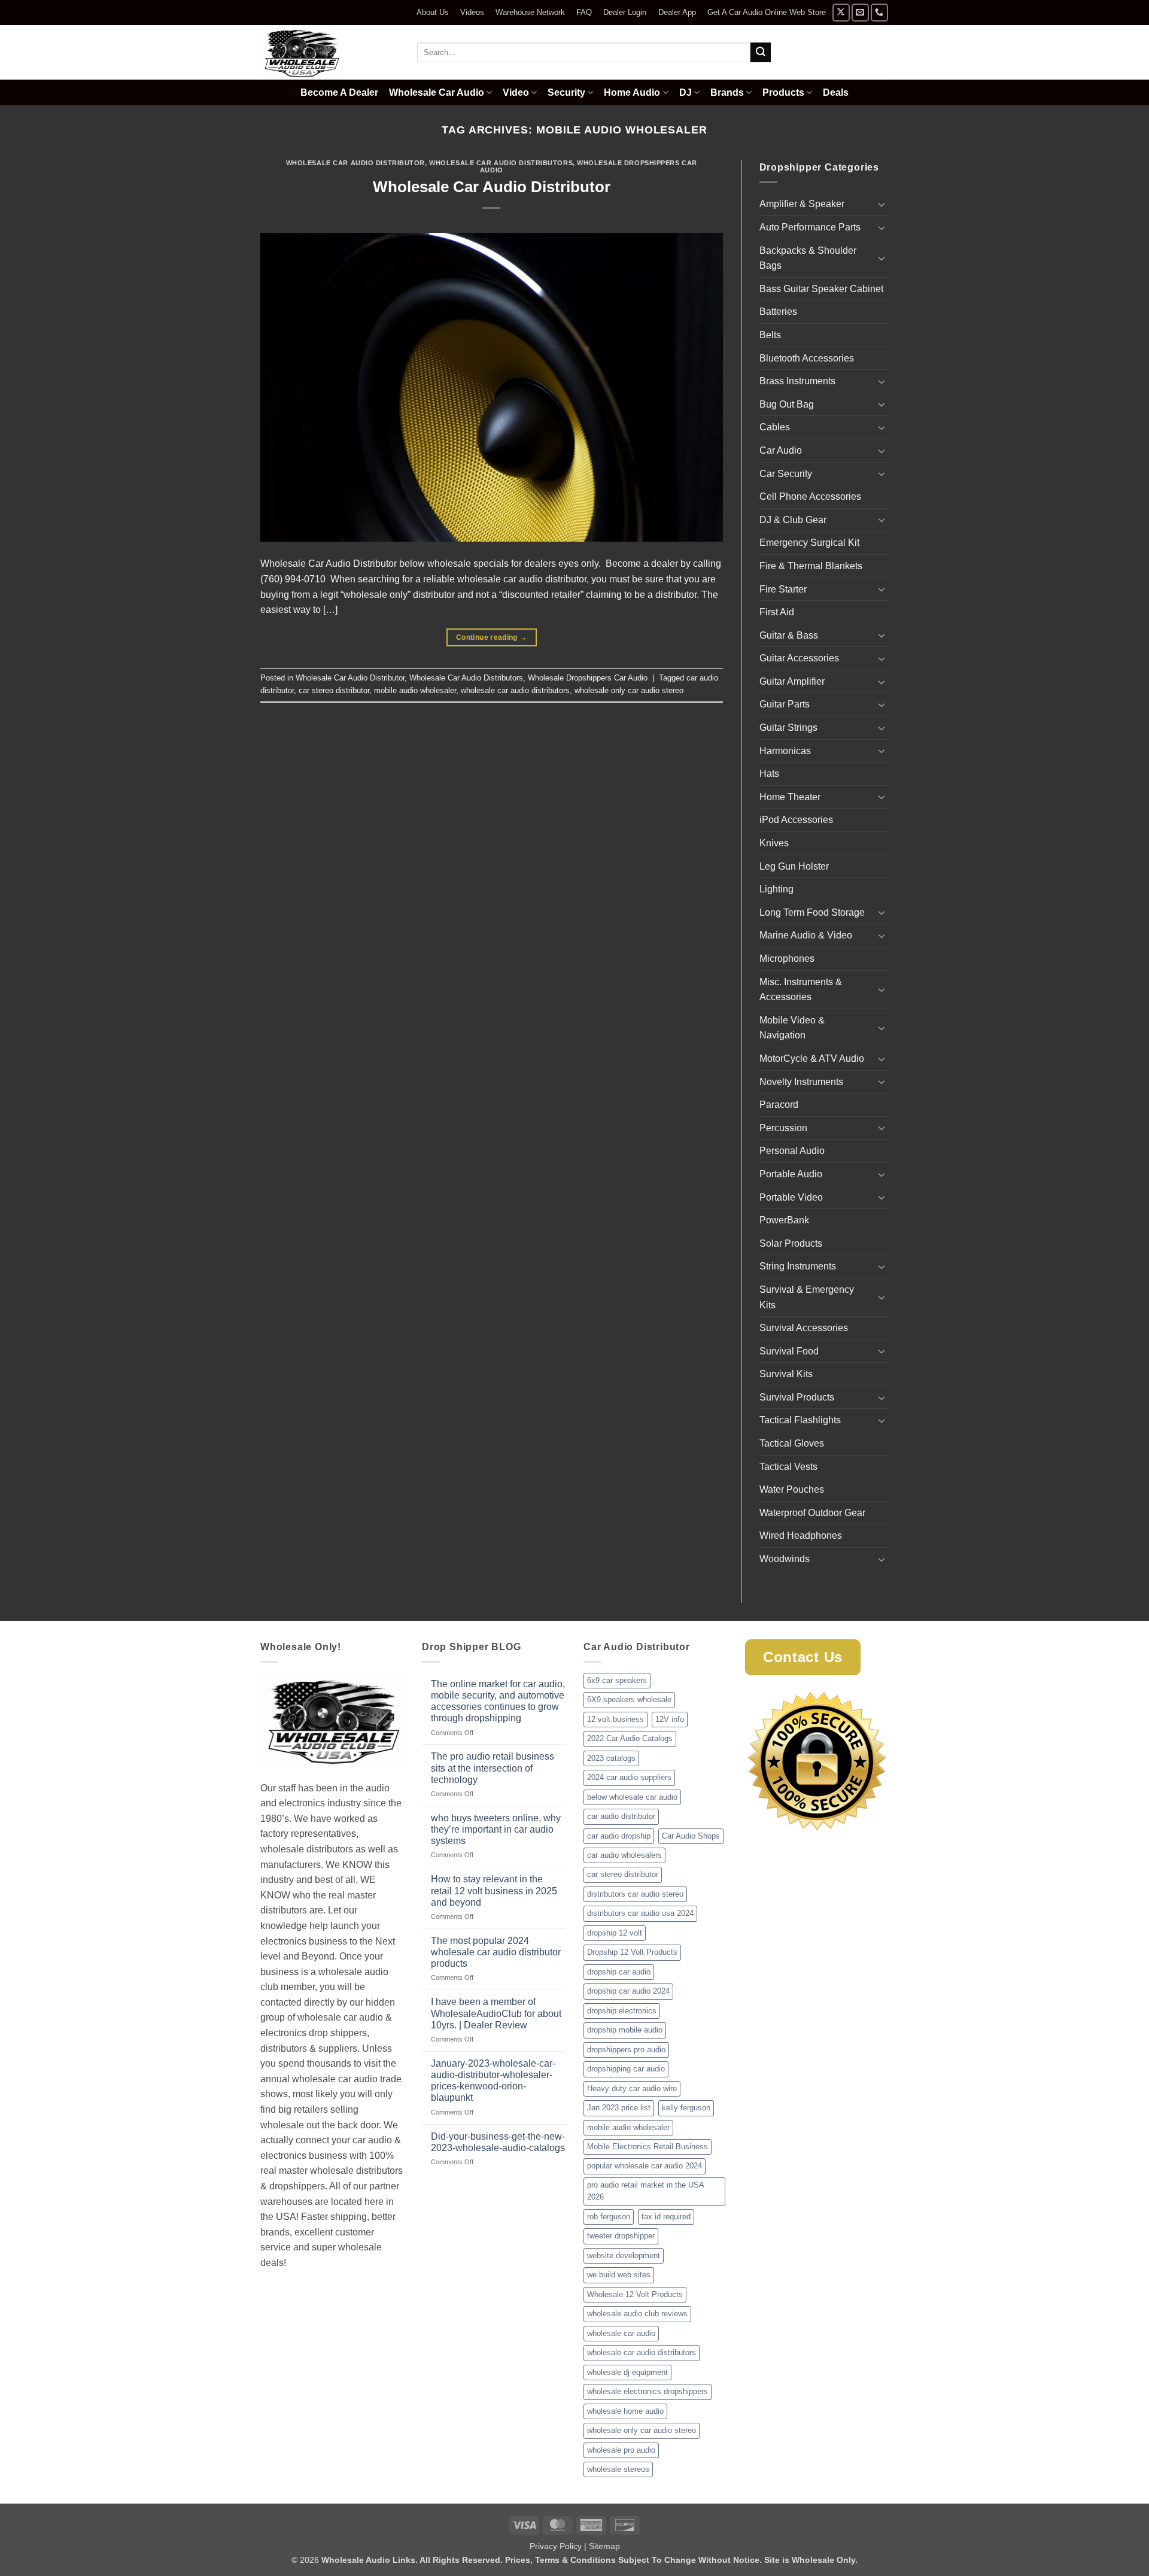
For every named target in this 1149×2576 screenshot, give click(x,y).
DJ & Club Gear (793, 520)
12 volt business (615, 1719)
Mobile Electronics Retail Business (648, 2147)
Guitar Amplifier (792, 681)
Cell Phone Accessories (810, 496)
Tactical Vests (788, 1467)
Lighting (776, 889)
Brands (727, 92)
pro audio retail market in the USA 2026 (646, 2191)
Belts (770, 335)
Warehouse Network (530, 12)
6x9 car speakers (617, 1680)
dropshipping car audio (626, 2069)
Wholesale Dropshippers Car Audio (589, 166)
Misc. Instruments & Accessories (801, 990)
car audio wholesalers (624, 1855)
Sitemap (604, 2546)
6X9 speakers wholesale (629, 1699)
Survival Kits (786, 1374)
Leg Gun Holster (794, 866)
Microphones (787, 959)
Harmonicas (785, 751)
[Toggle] (881, 204)
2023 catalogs (611, 1758)
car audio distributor (621, 1816)
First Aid (777, 612)
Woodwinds (785, 1559)
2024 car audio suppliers (629, 1777)
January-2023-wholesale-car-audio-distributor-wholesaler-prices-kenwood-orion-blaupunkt (493, 2081)
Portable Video (791, 1197)
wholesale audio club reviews (637, 2314)
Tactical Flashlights (800, 1420)
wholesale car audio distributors (515, 690)
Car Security (786, 474)
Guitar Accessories (799, 658)
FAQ (584, 12)
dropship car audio (619, 1972)
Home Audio (632, 92)
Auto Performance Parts (810, 227)
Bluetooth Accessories (807, 358)
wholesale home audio (625, 2411)
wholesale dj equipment (627, 2372)
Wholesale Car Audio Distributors (501, 163)
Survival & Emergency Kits (807, 1297)
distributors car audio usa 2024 (640, 1913)
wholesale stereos (618, 2469)
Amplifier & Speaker (802, 204)
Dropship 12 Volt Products (632, 1952)
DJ (686, 92)
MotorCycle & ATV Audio (812, 1058)
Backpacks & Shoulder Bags (808, 258)
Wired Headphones (801, 1535)
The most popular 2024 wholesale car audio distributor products (496, 1952)
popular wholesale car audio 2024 (645, 2166)
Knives (774, 843)
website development (624, 2255)
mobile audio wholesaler (415, 690)
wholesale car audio (621, 2333)
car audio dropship (619, 1836)
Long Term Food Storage (812, 912)
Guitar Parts (785, 704)
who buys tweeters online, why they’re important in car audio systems (496, 1829)
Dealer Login (625, 12)
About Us (433, 12)
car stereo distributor (334, 690)
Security (566, 92)
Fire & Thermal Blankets (811, 566)
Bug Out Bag (787, 404)
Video (516, 92)
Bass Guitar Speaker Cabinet (821, 289)
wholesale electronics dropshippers (648, 2391)
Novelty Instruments (801, 1082)
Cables (775, 427)
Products (783, 92)
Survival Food (789, 1351)
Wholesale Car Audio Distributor (355, 163)
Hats (769, 774)
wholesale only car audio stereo (629, 690)
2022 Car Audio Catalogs (630, 1738)
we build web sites (619, 2275)
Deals (836, 92)
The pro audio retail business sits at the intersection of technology (493, 1768)
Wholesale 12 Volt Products (635, 2294)
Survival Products (797, 1397)
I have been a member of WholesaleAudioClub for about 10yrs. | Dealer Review (496, 2013)
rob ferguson (609, 2217)
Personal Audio (792, 1151)
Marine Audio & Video (806, 935)
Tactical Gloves (792, 1443)
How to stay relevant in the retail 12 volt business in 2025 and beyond (494, 1890)
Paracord (779, 1105)
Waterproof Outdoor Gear (812, 1513)
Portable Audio (791, 1174)
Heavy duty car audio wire (632, 2089)
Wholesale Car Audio (437, 92)
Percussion (783, 1128)
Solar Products (791, 1243)
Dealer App (677, 12)
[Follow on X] (841, 12)
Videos (472, 12)
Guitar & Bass (789, 635)
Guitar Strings (788, 727)
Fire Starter (783, 589)
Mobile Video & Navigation (792, 1028)
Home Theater (790, 797)
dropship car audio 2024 (628, 1991)
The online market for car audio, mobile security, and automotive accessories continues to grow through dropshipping (498, 1701)
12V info (670, 1719)
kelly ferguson (686, 2108)
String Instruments (798, 1266)
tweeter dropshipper (621, 2236)
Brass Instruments (797, 381)
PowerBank (784, 1220)
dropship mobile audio (625, 2030)
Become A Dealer (339, 92)
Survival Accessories (804, 1328)
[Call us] (879, 12)
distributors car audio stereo (635, 1894)
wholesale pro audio (621, 2450)
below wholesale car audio (632, 1797)
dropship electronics (622, 2011)
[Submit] (761, 53)
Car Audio (781, 450)
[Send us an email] (860, 12)
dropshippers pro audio (626, 2050)
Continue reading (492, 637)
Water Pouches (792, 1489)
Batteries (778, 312)
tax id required (666, 2217)
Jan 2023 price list (619, 2108)
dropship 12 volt (615, 1933)
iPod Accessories (796, 820)
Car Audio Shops (691, 1836)
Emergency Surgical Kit (809, 543)
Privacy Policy (556, 2546)
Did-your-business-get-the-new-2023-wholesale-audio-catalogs (498, 2142)
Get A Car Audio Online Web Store (767, 12)
